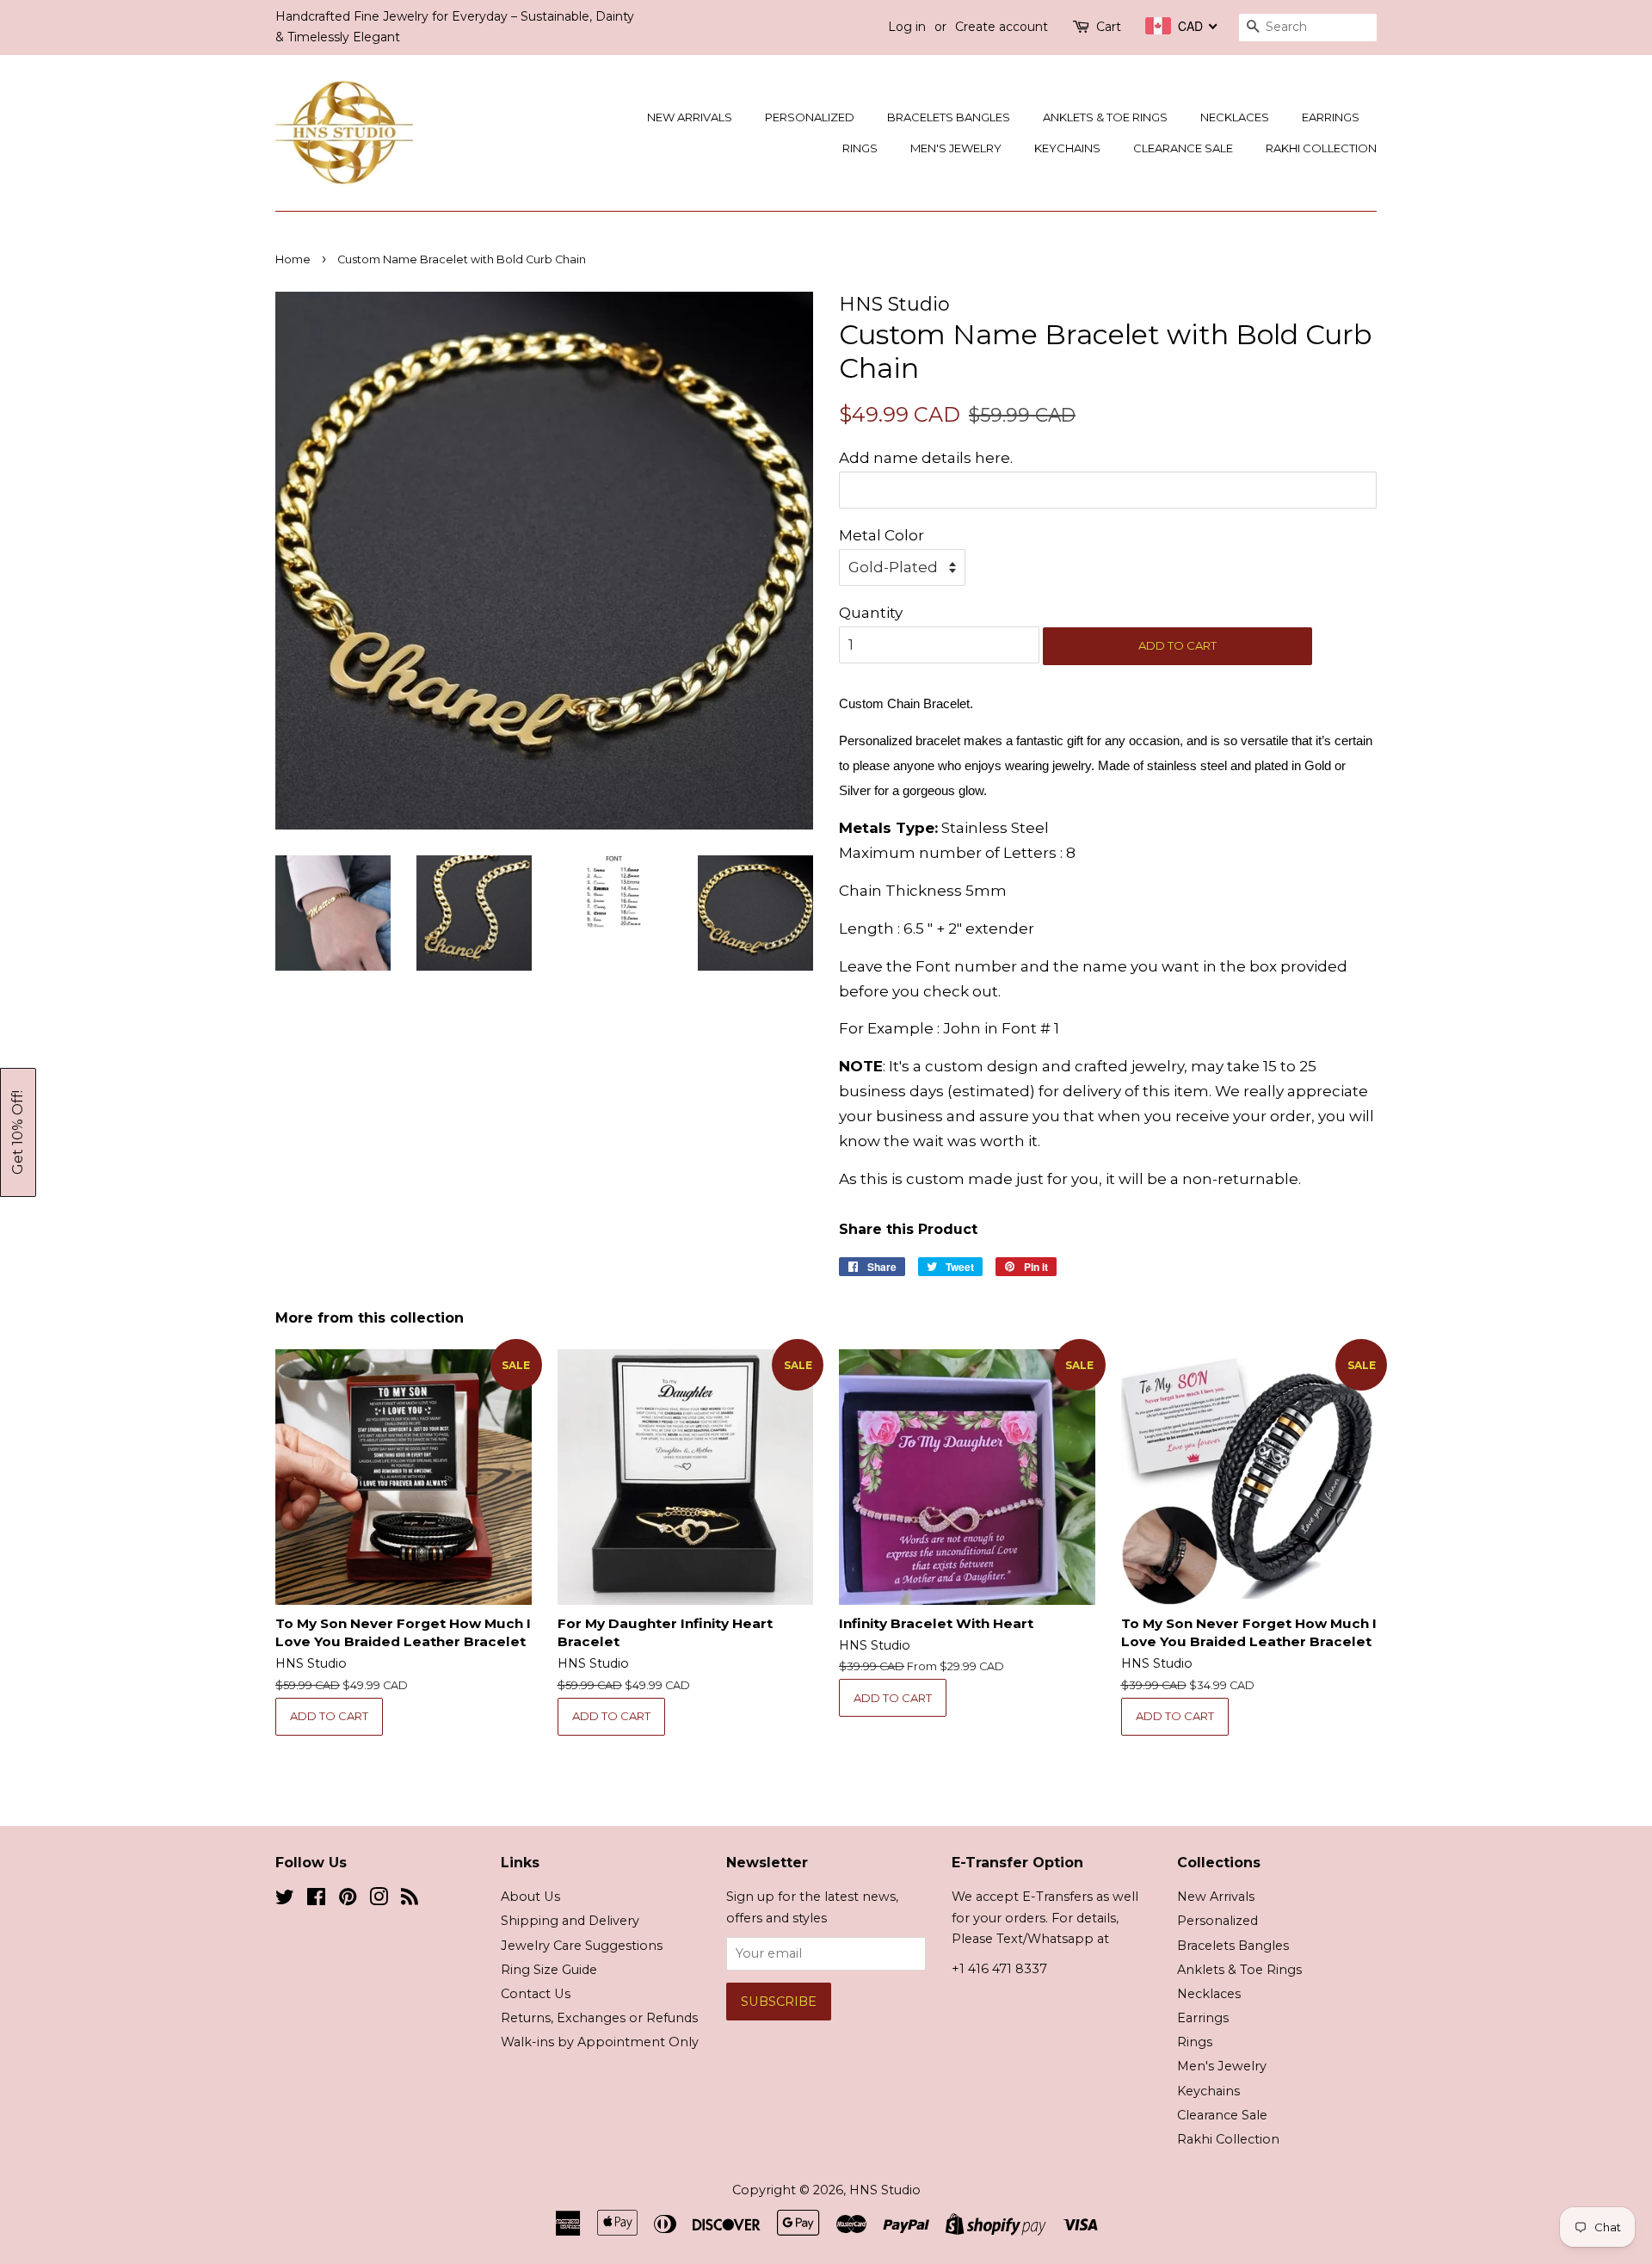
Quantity (871, 613)
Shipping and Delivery (570, 1921)
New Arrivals (690, 117)
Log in (907, 27)
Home (293, 259)
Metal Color (881, 535)
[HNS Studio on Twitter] (285, 1900)
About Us (530, 1897)
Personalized (810, 117)
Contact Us (536, 1994)
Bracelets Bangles (949, 117)
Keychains (1067, 148)
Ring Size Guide (549, 1970)
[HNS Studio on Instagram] (379, 1900)
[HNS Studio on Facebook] (316, 1900)
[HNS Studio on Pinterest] (348, 1900)
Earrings (1331, 117)
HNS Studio (885, 2190)
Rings (860, 148)
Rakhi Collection (1321, 148)
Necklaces (1235, 117)
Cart (1109, 27)
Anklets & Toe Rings (1105, 117)
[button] (18, 1132)
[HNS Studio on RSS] (410, 1900)
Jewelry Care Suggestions (582, 1946)
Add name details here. (926, 458)
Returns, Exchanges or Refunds (599, 2018)
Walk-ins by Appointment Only (600, 2042)
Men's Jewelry (956, 148)
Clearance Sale (1183, 148)
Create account (1002, 27)
